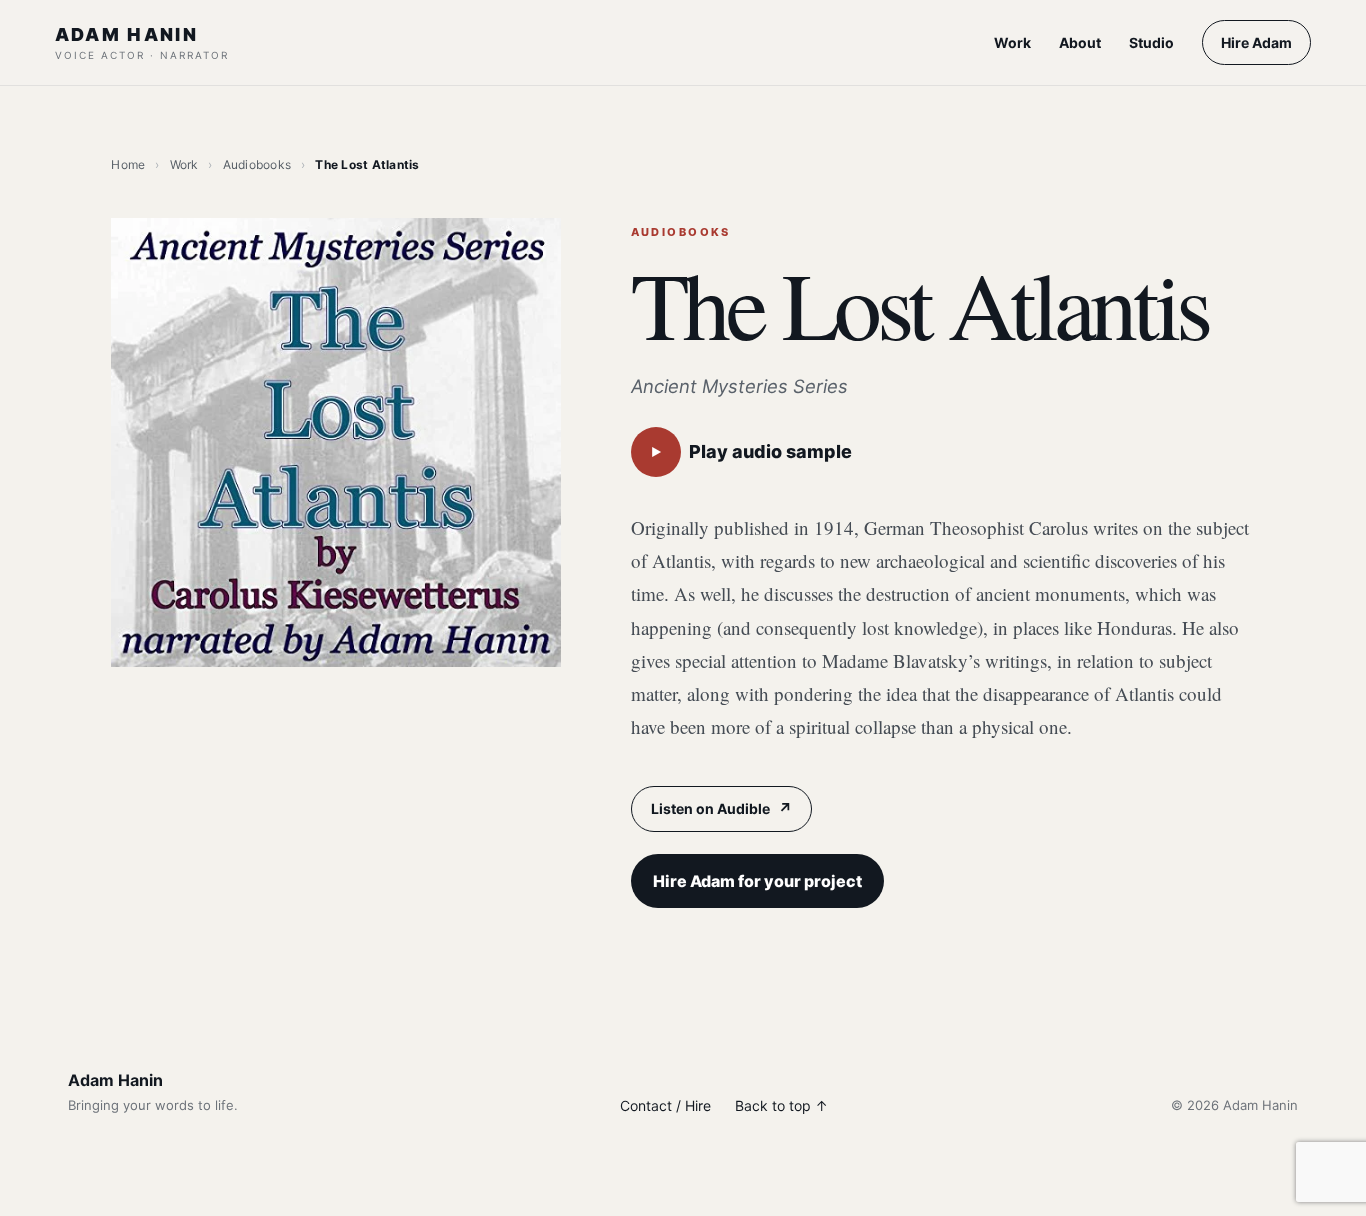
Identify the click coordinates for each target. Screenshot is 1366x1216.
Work (1012, 42)
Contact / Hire (665, 1105)
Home (128, 164)
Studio (1151, 42)
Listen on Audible (721, 808)
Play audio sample (751, 451)
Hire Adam (1256, 42)
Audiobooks (257, 164)
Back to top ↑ (781, 1105)
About (1080, 42)
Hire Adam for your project (757, 881)
